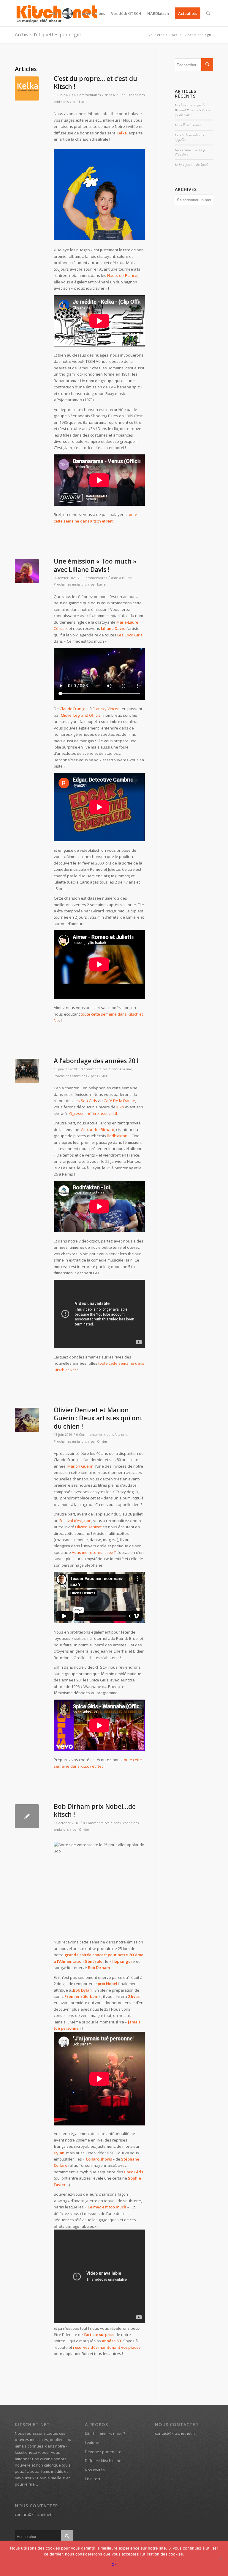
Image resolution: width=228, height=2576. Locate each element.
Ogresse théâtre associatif (93, 1113)
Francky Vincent (107, 709)
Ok (114, 2564)
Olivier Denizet (88, 1527)
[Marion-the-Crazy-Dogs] (27, 1420)
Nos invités (95, 2470)
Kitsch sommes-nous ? (105, 2434)
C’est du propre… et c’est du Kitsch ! (95, 83)
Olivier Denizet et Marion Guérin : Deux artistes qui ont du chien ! (98, 1418)
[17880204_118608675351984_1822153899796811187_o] (27, 571)
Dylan (86, 1990)
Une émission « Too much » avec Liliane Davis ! (95, 565)
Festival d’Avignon (75, 1521)
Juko (120, 1107)
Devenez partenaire (103, 2452)
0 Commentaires (88, 95)
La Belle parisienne (188, 125)
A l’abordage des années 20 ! (96, 1061)
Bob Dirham (99, 1968)
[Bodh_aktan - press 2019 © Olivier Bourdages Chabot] (27, 1071)
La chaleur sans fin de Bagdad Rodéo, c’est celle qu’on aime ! (193, 110)
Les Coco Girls (130, 635)
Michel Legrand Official (81, 715)
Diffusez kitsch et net (104, 2461)
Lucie (83, 102)
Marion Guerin (80, 1466)
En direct (93, 2479)
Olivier (102, 1076)
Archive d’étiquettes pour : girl (48, 34)
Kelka (122, 133)
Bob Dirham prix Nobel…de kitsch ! (95, 1810)
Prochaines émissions (70, 584)
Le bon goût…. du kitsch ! (193, 165)
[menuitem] (62, 13)
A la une (119, 95)
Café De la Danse (119, 1101)
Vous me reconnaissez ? (94, 1552)
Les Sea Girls (85, 1101)
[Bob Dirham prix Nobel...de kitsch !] (27, 1816)
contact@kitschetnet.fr (35, 2514)
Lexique (92, 2442)
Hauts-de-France (122, 275)
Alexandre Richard (98, 1129)
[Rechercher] (208, 13)
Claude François (74, 709)
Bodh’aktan (117, 1136)
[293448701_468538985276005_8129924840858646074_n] (27, 88)
